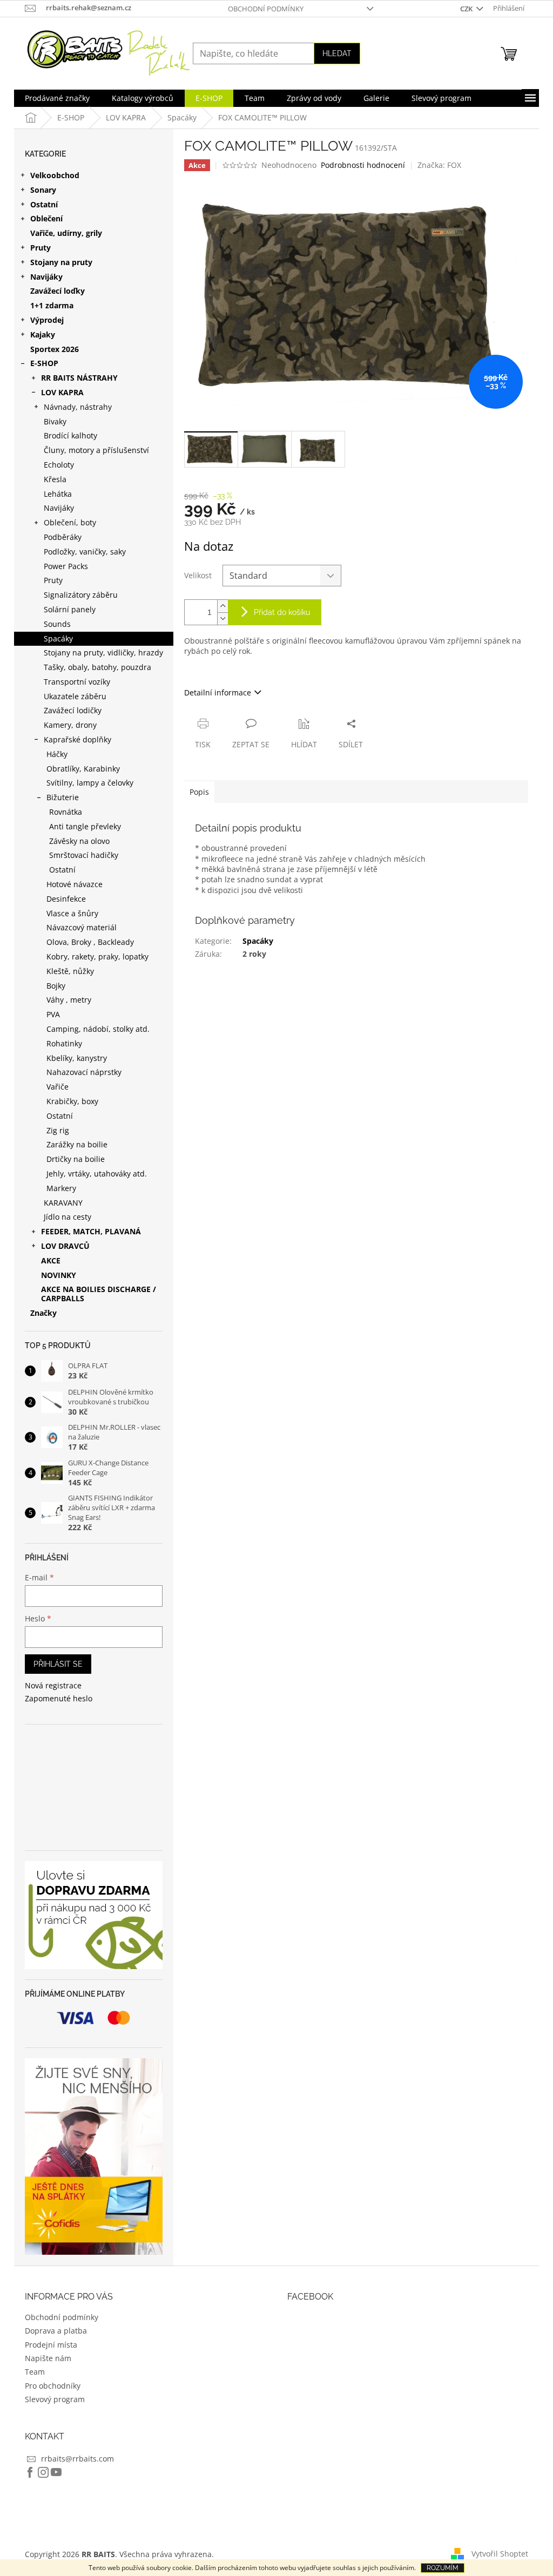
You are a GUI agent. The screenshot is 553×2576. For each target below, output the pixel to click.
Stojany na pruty (61, 262)
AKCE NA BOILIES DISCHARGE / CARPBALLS (99, 1294)
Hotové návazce (75, 884)
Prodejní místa (51, 2345)
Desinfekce (66, 899)
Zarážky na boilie (77, 1144)
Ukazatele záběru (75, 696)
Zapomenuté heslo (59, 1698)
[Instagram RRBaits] (43, 2472)
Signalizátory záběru (81, 595)
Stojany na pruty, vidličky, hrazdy (103, 653)
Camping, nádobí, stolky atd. (98, 1029)
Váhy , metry (69, 1000)
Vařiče (58, 1087)
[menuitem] (57, 98)
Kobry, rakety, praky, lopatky (97, 956)
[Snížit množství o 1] (222, 618)
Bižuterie (63, 797)
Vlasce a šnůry (72, 913)
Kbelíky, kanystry (77, 1058)
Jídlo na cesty (68, 1217)
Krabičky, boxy (72, 1101)
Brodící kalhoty (70, 435)
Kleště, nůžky (70, 971)
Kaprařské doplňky (77, 739)
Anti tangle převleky (85, 826)
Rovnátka (66, 812)
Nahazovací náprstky (84, 1072)
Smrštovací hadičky (84, 855)
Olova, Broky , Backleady (90, 942)
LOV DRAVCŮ (65, 1246)
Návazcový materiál (82, 927)
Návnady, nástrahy (78, 407)
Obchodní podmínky (266, 9)
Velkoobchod (55, 175)
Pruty (41, 248)
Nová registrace (53, 1685)
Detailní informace (218, 692)
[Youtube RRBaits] (56, 2472)
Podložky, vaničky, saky (85, 552)
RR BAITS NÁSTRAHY (79, 378)
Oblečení (46, 218)
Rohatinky (64, 1043)
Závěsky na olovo (79, 841)
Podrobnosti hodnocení (363, 165)
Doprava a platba (56, 2331)
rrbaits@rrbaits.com (77, 2459)
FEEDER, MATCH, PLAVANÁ (91, 1231)
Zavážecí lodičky (73, 710)
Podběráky (63, 537)
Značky (43, 1313)
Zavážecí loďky (58, 291)
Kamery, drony (70, 725)
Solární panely (70, 609)
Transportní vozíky (77, 682)
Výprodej (47, 320)
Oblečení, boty (70, 522)
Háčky (57, 754)
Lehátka (58, 494)
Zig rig (58, 1130)
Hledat (337, 53)
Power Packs (66, 566)
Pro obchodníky (53, 2386)
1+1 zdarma (52, 305)
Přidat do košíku (282, 612)
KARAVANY (63, 1203)
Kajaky (43, 334)
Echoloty (59, 465)
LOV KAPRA (62, 392)
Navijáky (46, 277)
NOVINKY (59, 1275)
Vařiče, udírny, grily (66, 233)
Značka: (439, 165)
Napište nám (48, 2358)
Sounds (57, 624)
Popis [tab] (199, 792)
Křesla (55, 479)
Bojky (56, 986)
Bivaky (55, 421)
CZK (467, 9)
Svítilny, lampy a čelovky (90, 783)
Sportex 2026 (55, 349)
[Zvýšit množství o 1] (222, 606)
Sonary (43, 190)
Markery (61, 1188)
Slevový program (55, 2399)
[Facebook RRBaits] (30, 2472)
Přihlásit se (58, 1664)
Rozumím (443, 2568)
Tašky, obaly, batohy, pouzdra (97, 667)
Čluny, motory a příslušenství (96, 450)
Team (35, 2372)
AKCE (51, 1260)
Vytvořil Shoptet (500, 2553)
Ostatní (44, 204)
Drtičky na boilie (76, 1159)
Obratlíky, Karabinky (83, 769)
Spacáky (58, 638)
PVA (53, 1014)
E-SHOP (44, 363)
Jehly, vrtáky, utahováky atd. (97, 1174)
